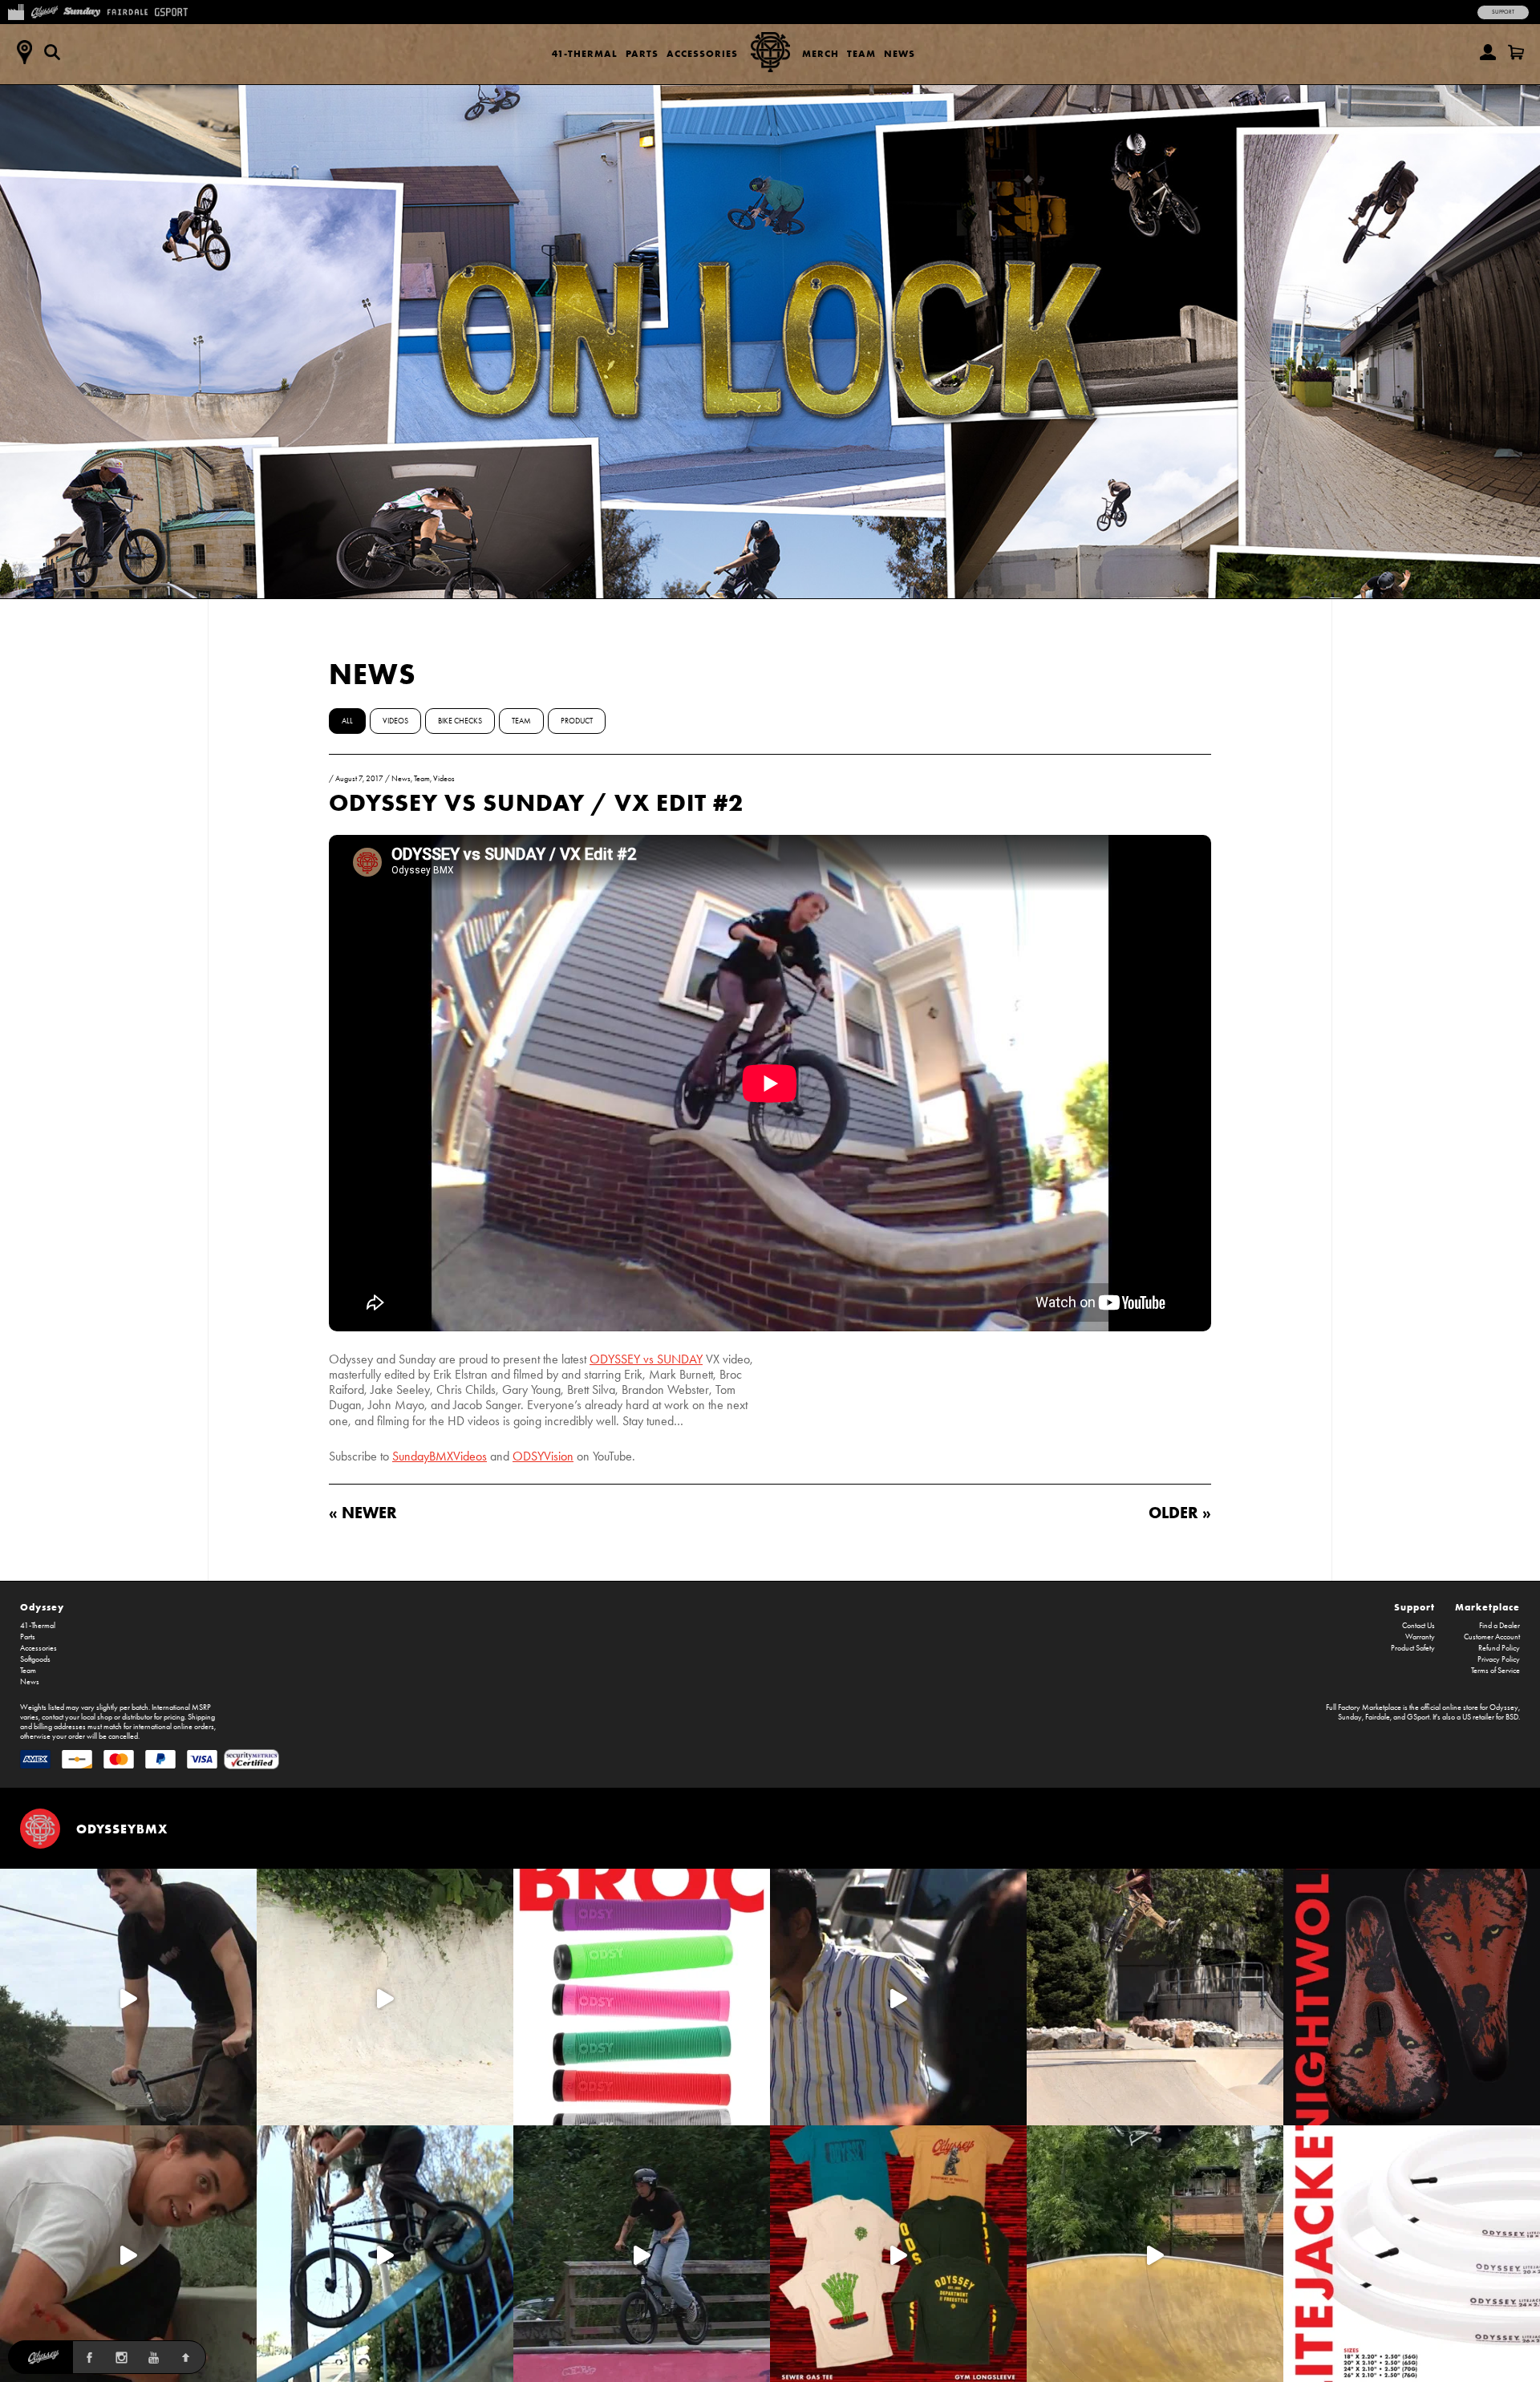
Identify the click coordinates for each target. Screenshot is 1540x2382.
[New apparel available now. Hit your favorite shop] (898, 2254)
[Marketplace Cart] (1516, 52)
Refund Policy (1499, 1648)
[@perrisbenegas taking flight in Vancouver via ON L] (642, 2254)
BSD (1512, 1717)
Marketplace (1487, 1607)
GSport (1418, 1717)
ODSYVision (543, 1456)
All (347, 721)
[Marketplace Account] (1488, 52)
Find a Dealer (1499, 1626)
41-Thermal (585, 53)
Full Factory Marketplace (1364, 1708)
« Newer (363, 1512)
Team (861, 53)
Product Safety (1413, 1648)
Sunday (1350, 1717)
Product (577, 721)
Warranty (1420, 1637)
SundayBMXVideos (440, 1456)
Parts (642, 53)
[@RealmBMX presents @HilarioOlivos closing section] (385, 2254)
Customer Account (1492, 1637)
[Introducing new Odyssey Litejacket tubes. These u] (1412, 2254)
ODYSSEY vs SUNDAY (646, 1359)
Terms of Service (1495, 1671)
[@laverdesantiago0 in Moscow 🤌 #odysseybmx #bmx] (1155, 2254)
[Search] (52, 52)
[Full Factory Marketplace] (16, 10)
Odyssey (42, 1607)
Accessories (702, 53)
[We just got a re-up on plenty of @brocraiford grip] (642, 1997)
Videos (395, 721)
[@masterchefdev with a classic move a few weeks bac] (1155, 1997)
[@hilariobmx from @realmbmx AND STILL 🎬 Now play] (898, 1997)
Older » (1180, 1512)
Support (1503, 12)
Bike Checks (460, 721)
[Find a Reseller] (24, 52)
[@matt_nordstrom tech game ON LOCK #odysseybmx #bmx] (128, 1997)
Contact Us (1418, 1626)
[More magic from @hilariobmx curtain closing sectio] (128, 2254)
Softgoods (35, 1659)
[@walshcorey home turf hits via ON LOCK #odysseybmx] (385, 1997)
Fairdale (1378, 1717)
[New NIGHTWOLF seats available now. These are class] (1412, 1997)
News (900, 53)
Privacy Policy (1499, 1659)
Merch (821, 53)
